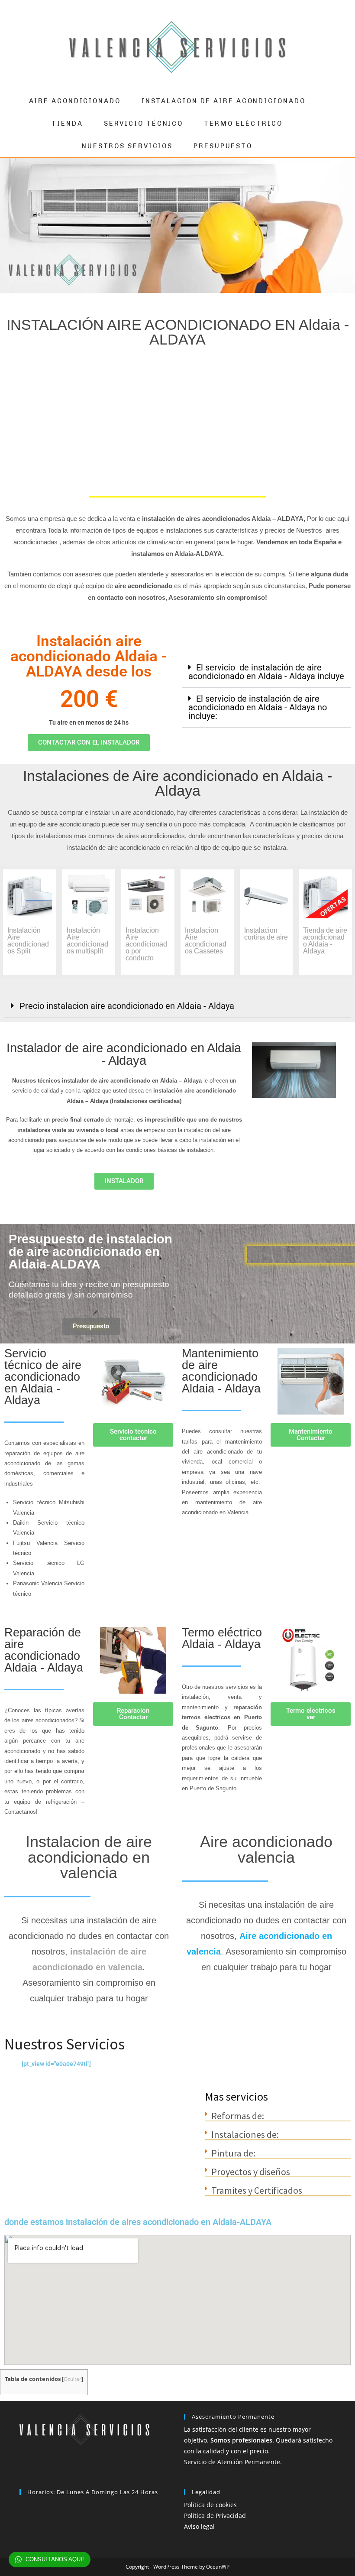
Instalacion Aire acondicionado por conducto (146, 944)
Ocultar (73, 2379)
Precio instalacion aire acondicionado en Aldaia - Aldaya (127, 1006)
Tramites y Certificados (257, 2190)
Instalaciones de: (245, 2134)
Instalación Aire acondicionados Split (28, 941)
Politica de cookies (210, 2505)
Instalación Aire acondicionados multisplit (87, 941)
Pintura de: (233, 2153)
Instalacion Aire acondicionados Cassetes (206, 941)
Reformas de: (238, 2116)
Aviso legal (199, 2526)
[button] (266, 672)
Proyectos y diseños (251, 2172)
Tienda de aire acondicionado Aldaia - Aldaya (325, 941)
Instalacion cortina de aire (266, 934)
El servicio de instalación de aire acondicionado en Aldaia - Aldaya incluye (266, 672)
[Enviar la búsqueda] (334, 47)
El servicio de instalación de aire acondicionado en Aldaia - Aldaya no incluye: (258, 707)
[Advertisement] (177, 420)
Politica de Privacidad (215, 2516)
